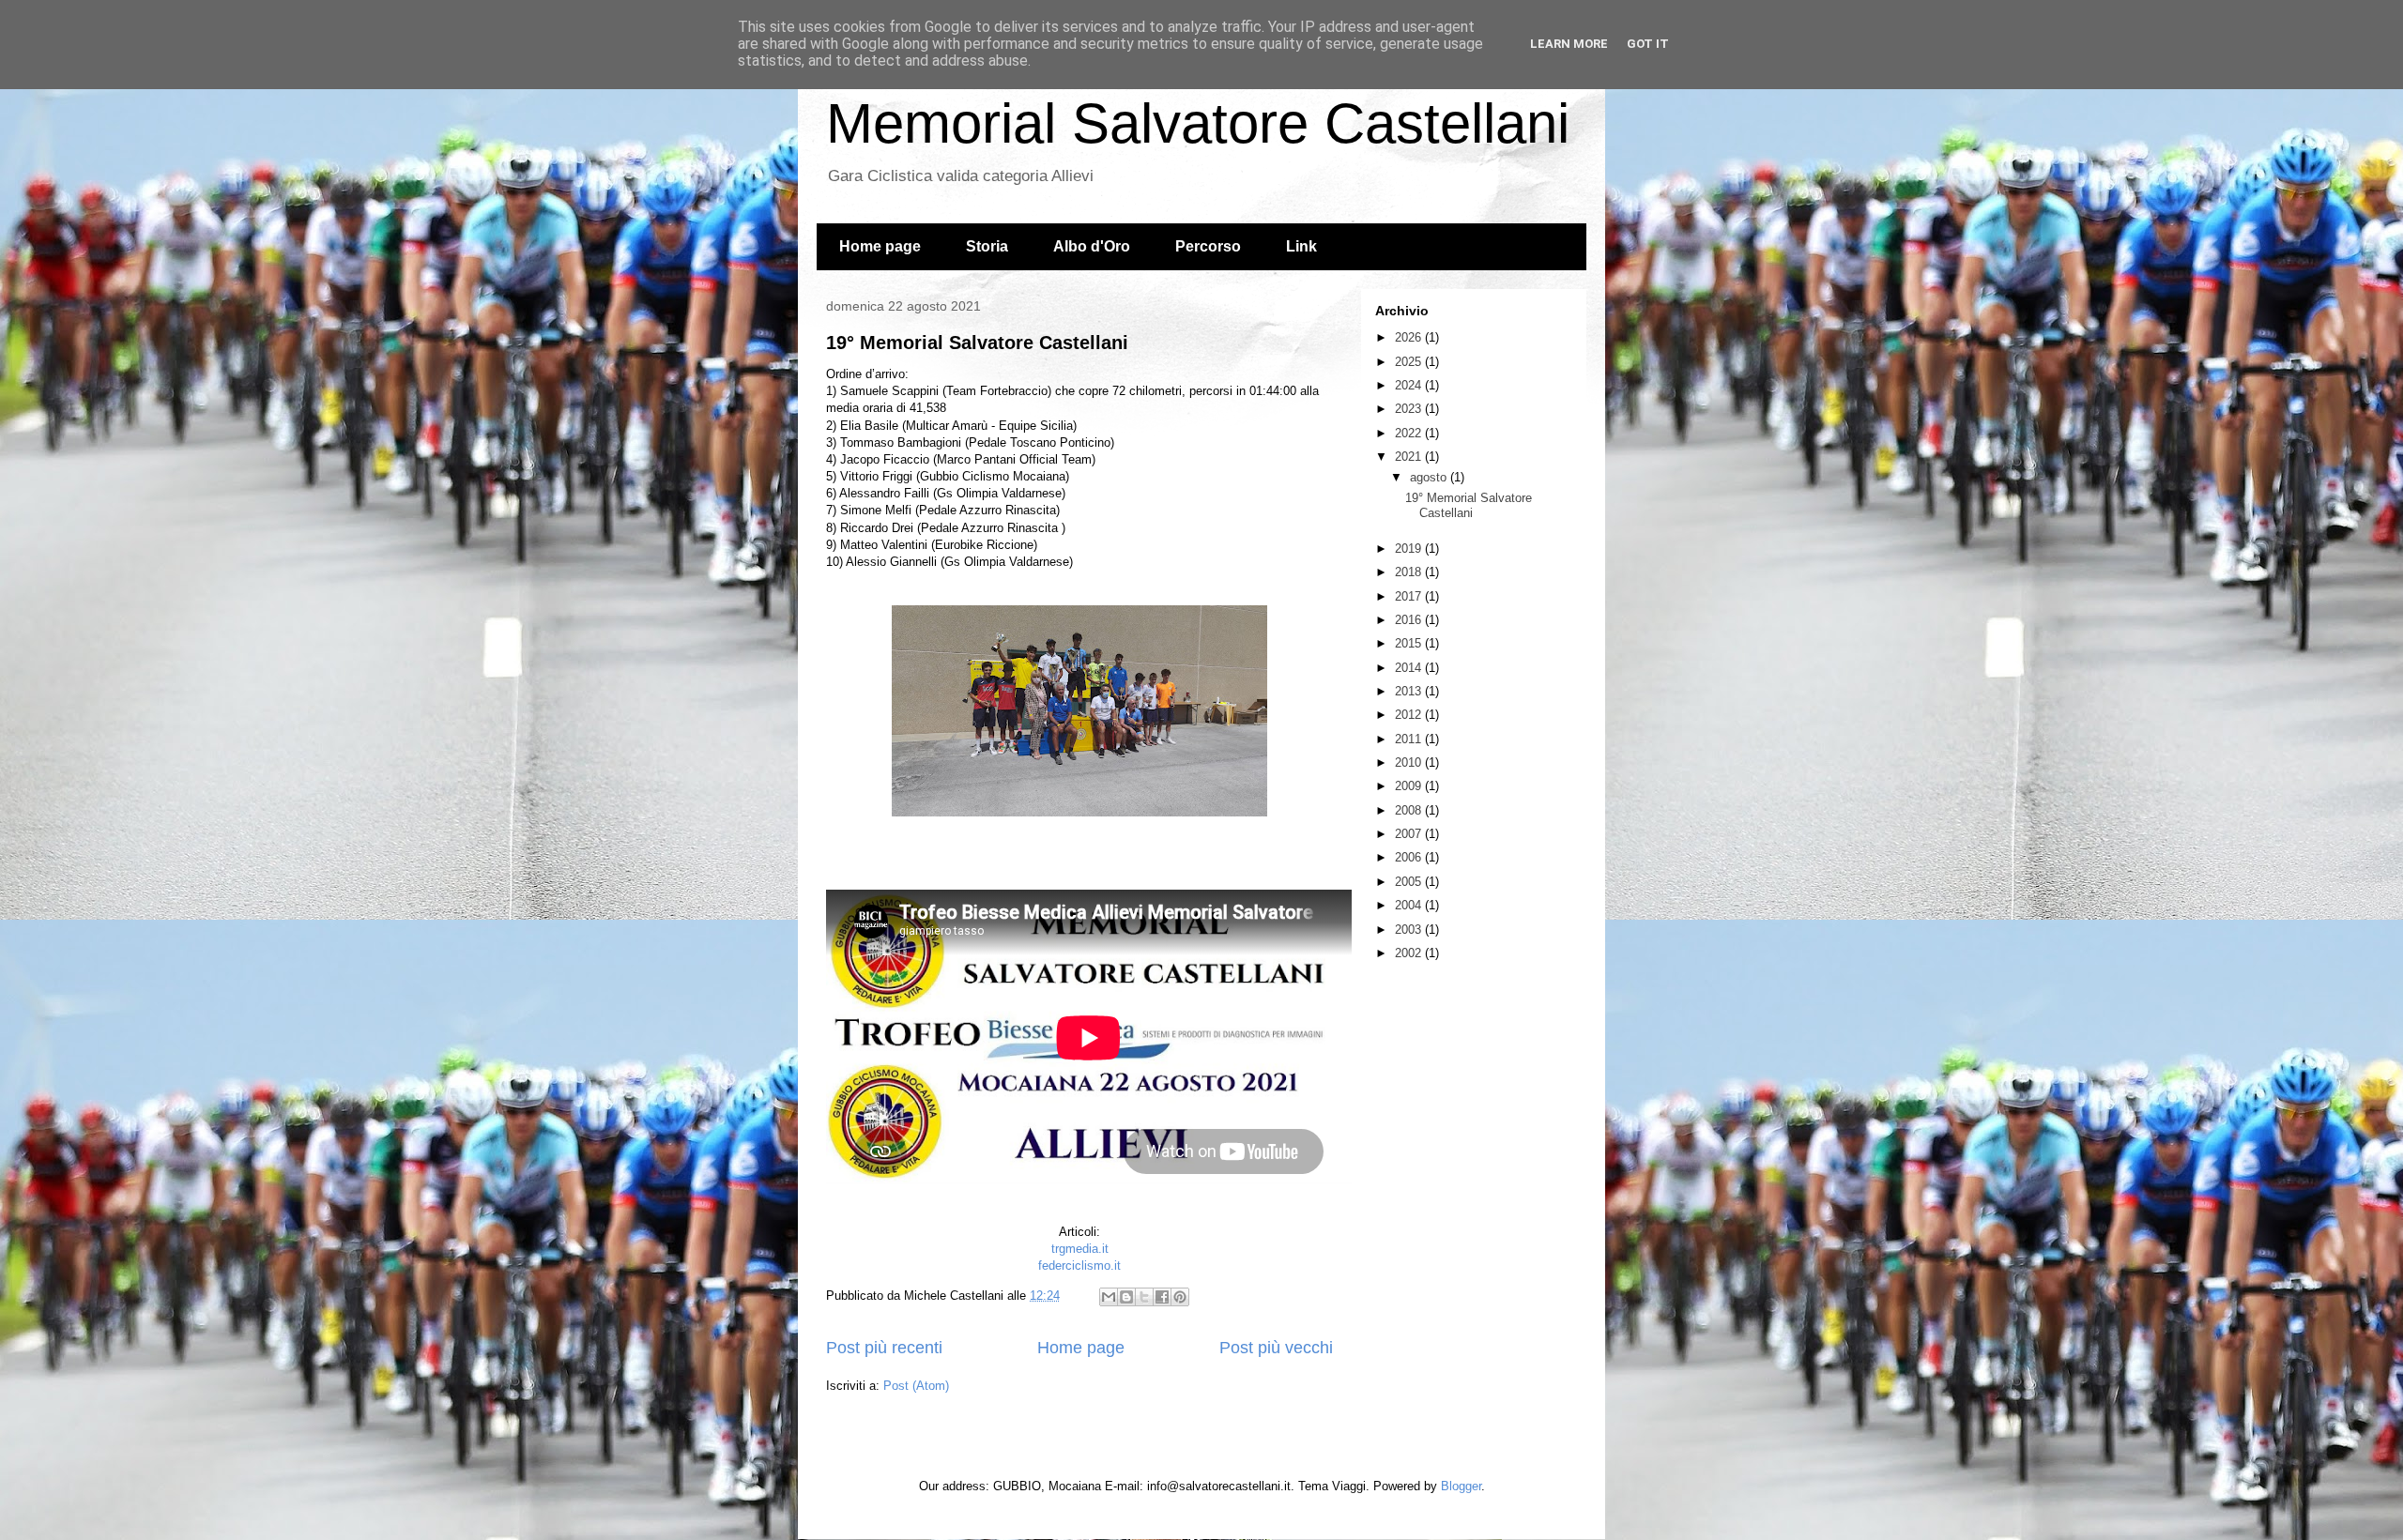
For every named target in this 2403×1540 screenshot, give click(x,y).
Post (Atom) (916, 1386)
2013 (1410, 691)
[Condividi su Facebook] (1162, 1297)
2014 (1410, 668)
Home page (880, 246)
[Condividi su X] (1144, 1297)
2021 (1410, 457)
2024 (1410, 385)
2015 (1410, 643)
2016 (1410, 620)
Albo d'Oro (1092, 246)
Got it (1648, 44)
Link (1301, 246)
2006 (1410, 857)
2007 (1410, 834)
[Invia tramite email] (1109, 1297)
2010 (1410, 762)
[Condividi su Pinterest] (1180, 1297)
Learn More (1569, 44)
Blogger (1461, 1486)
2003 (1410, 930)
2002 (1410, 953)
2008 (1410, 810)
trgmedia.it (1080, 1249)
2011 (1410, 739)
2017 (1410, 596)
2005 (1410, 882)
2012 (1410, 715)
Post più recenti (884, 1348)
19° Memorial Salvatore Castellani (977, 343)
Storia (987, 246)
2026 (1410, 337)
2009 (1410, 786)
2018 (1410, 572)
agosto (1430, 477)
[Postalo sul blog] (1126, 1297)
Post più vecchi (1276, 1348)
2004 (1410, 905)
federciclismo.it (1079, 1266)
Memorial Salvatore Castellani (1198, 123)
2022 (1410, 433)
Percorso (1208, 246)
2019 (1410, 549)
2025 (1410, 362)
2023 (1410, 409)
